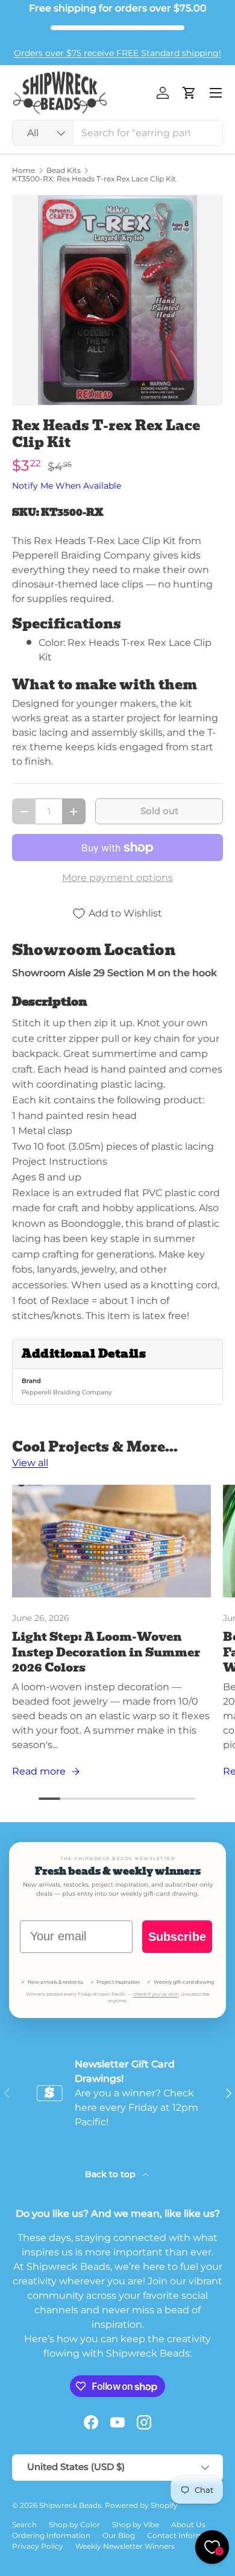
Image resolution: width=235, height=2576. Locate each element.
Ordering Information (51, 2535)
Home (23, 171)
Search (24, 2524)
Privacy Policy (38, 2546)
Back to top (111, 2174)
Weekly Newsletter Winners (125, 2546)
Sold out (159, 811)
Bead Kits (64, 171)
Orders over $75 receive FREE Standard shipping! (117, 53)
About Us (188, 2524)
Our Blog (119, 2535)
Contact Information (185, 2535)
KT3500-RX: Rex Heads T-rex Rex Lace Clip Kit (94, 179)
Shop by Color (74, 2524)
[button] (189, 93)
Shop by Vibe (136, 2524)
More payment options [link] (117, 878)
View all (30, 1463)
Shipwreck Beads (70, 2505)
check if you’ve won (156, 1994)
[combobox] (117, 133)
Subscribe (177, 1937)
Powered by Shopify (141, 2505)
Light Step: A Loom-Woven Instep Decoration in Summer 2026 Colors (106, 1652)
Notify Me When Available (67, 486)
